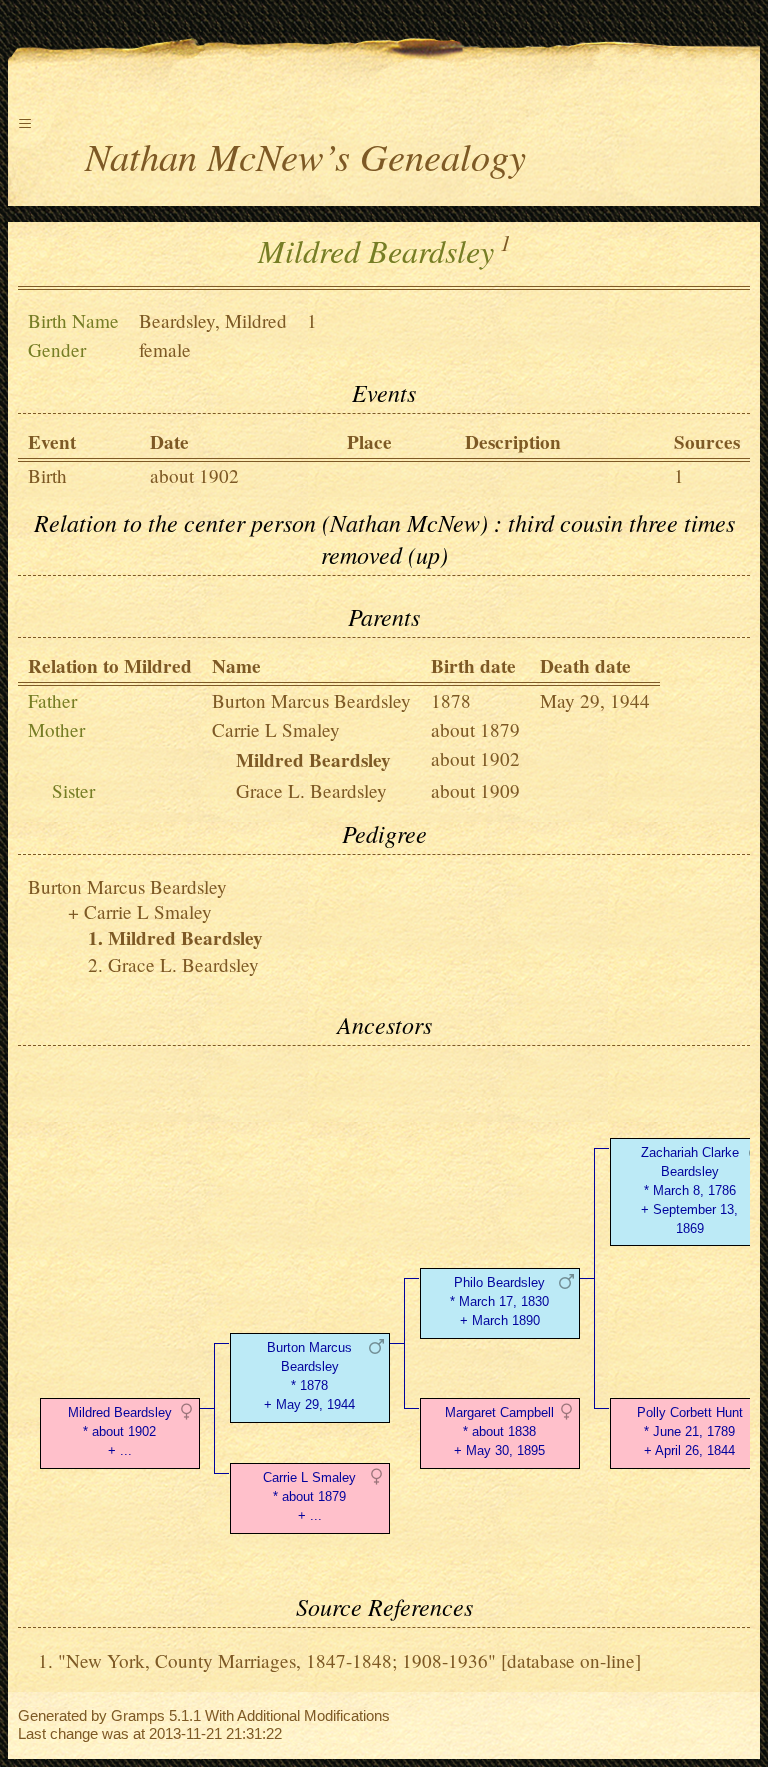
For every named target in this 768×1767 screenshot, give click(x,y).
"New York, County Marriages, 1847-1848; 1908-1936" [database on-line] (349, 1660)
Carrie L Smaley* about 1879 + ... (309, 1496)
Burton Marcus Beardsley (311, 700)
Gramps (138, 1715)
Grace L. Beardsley (311, 790)
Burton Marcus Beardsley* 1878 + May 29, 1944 (309, 1375)
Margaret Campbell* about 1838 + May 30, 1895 (499, 1431)
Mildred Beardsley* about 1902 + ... (120, 1431)
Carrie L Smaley (276, 729)
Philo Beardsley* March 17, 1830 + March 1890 (499, 1301)
